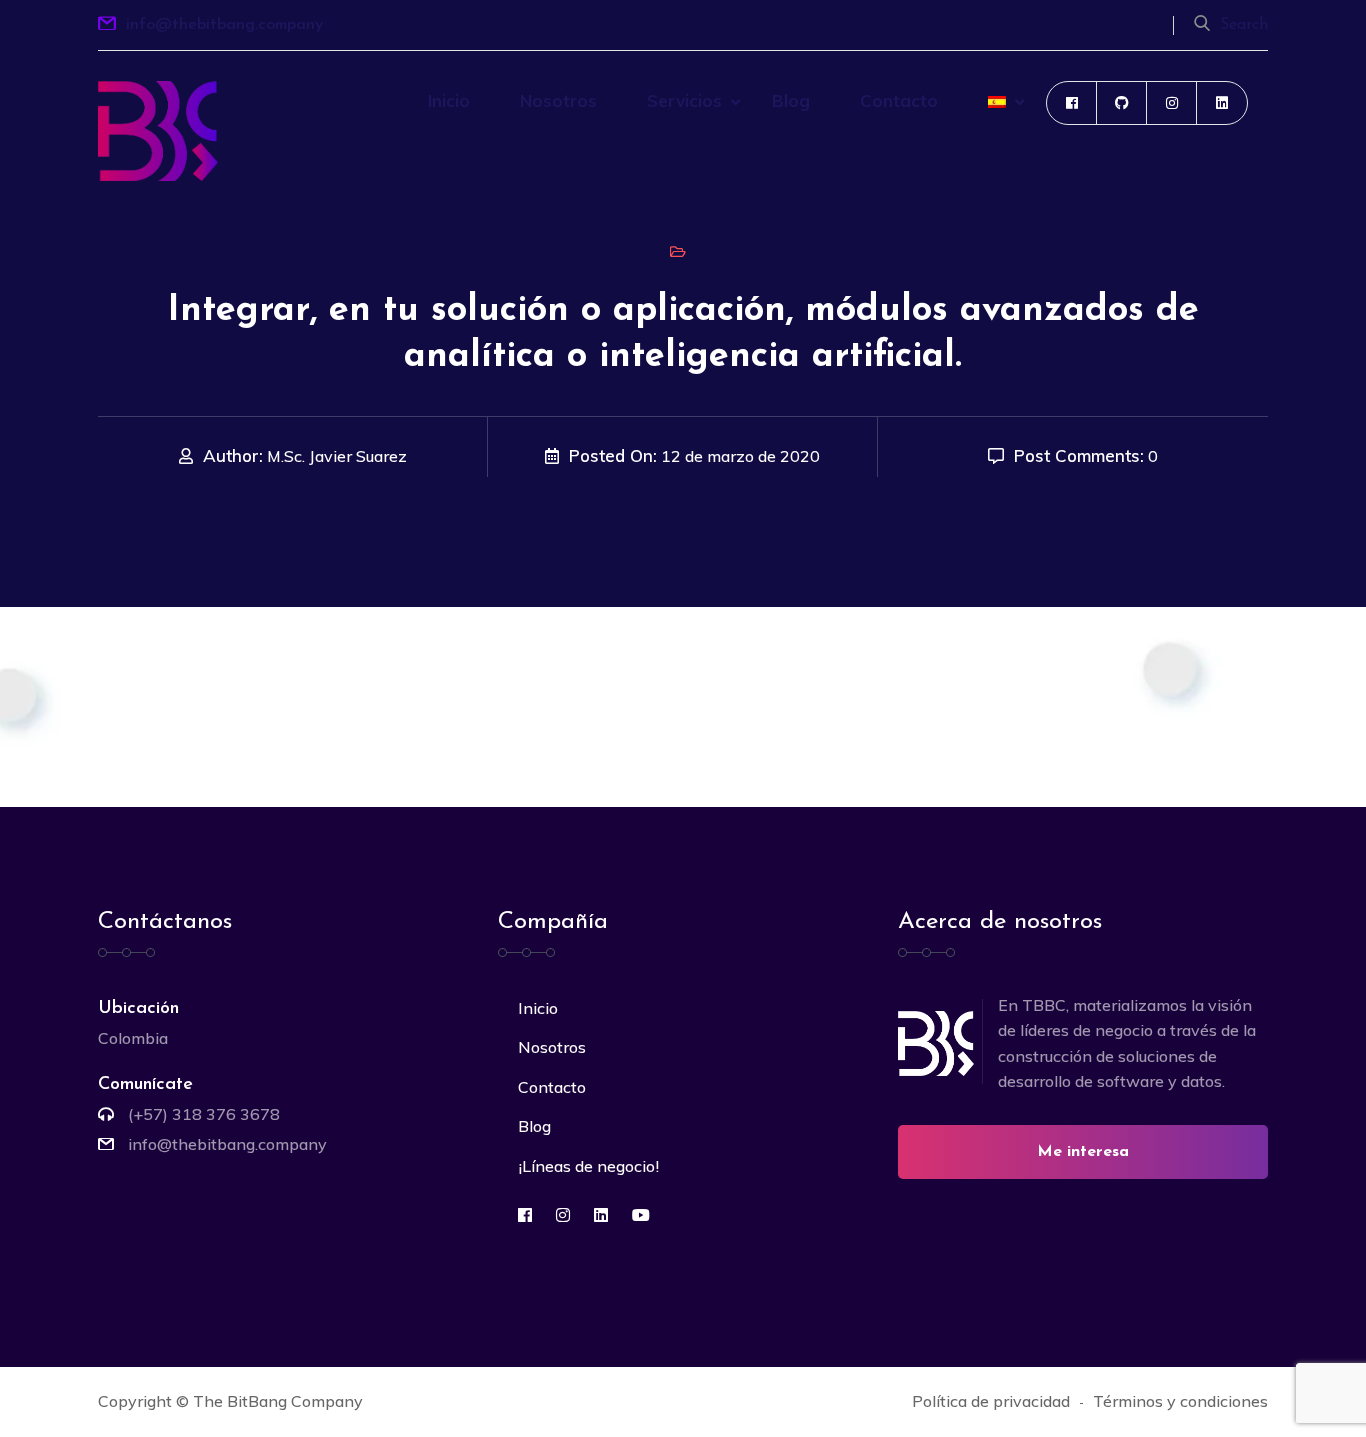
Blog (791, 100)
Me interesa (1083, 1152)
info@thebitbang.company (224, 25)
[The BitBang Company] (158, 129)
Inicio (449, 100)
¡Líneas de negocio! (588, 1166)
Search (1244, 25)
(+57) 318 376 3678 (204, 1114)
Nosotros (558, 100)
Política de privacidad (991, 1401)
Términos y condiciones (1180, 1401)
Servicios (684, 100)
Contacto (899, 100)
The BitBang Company (278, 1401)
